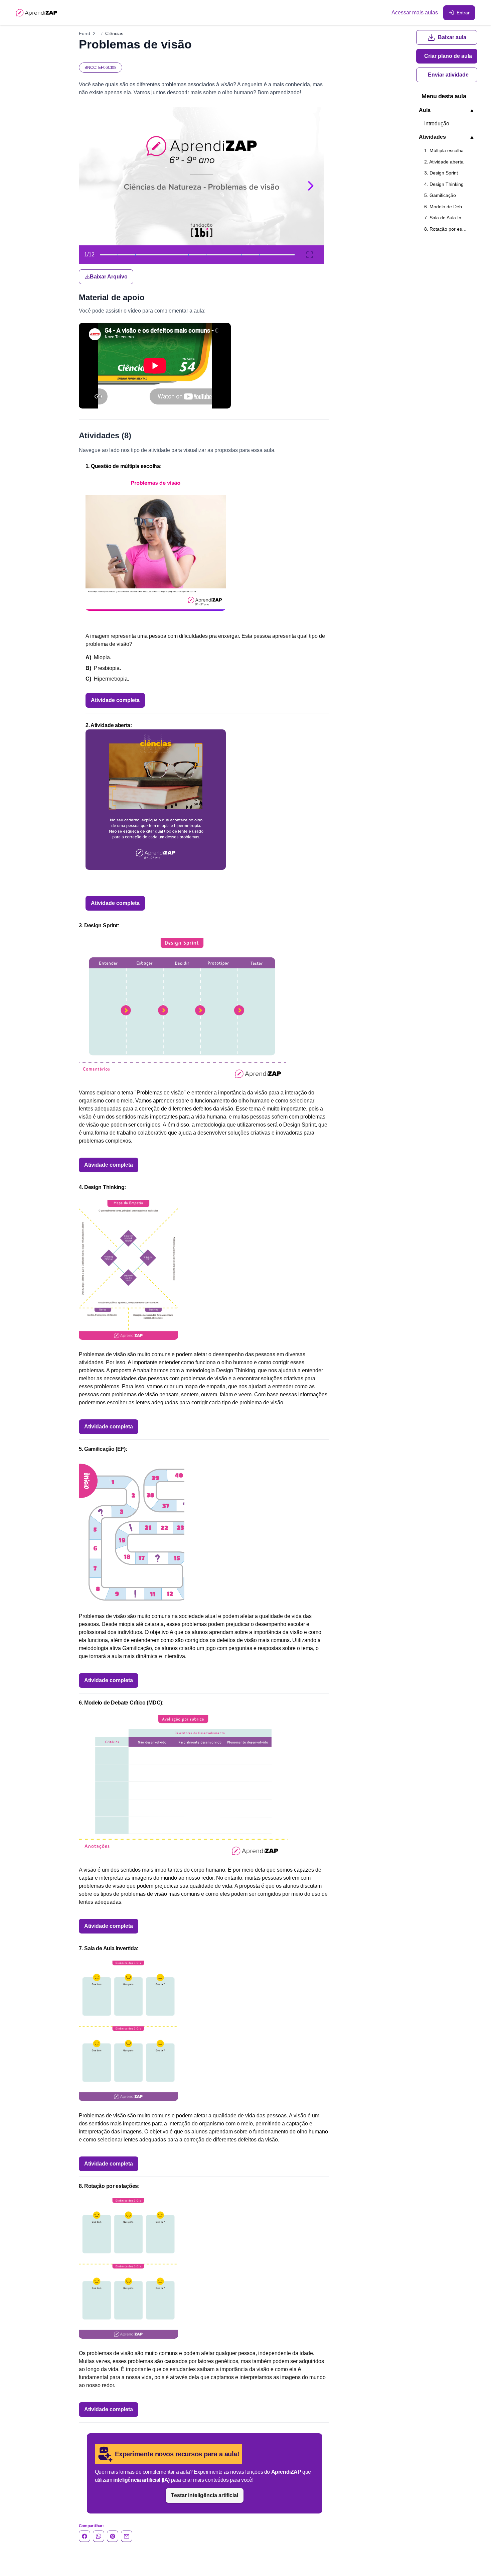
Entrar (463, 13)
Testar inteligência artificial (205, 2495)
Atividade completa (115, 700)
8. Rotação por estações (449, 229)
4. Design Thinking (444, 184)
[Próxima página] (311, 186)
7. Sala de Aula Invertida (449, 218)
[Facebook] (85, 2536)
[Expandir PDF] (310, 255)
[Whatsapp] (99, 2536)
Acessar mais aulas (415, 13)
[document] (204, 196)
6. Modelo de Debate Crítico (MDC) (449, 207)
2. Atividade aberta (444, 162)
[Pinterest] (113, 2536)
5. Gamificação (440, 195)
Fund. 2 (87, 33)
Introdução (437, 124)
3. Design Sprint (441, 173)
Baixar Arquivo (109, 277)
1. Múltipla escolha (444, 150)
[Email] (127, 2536)
